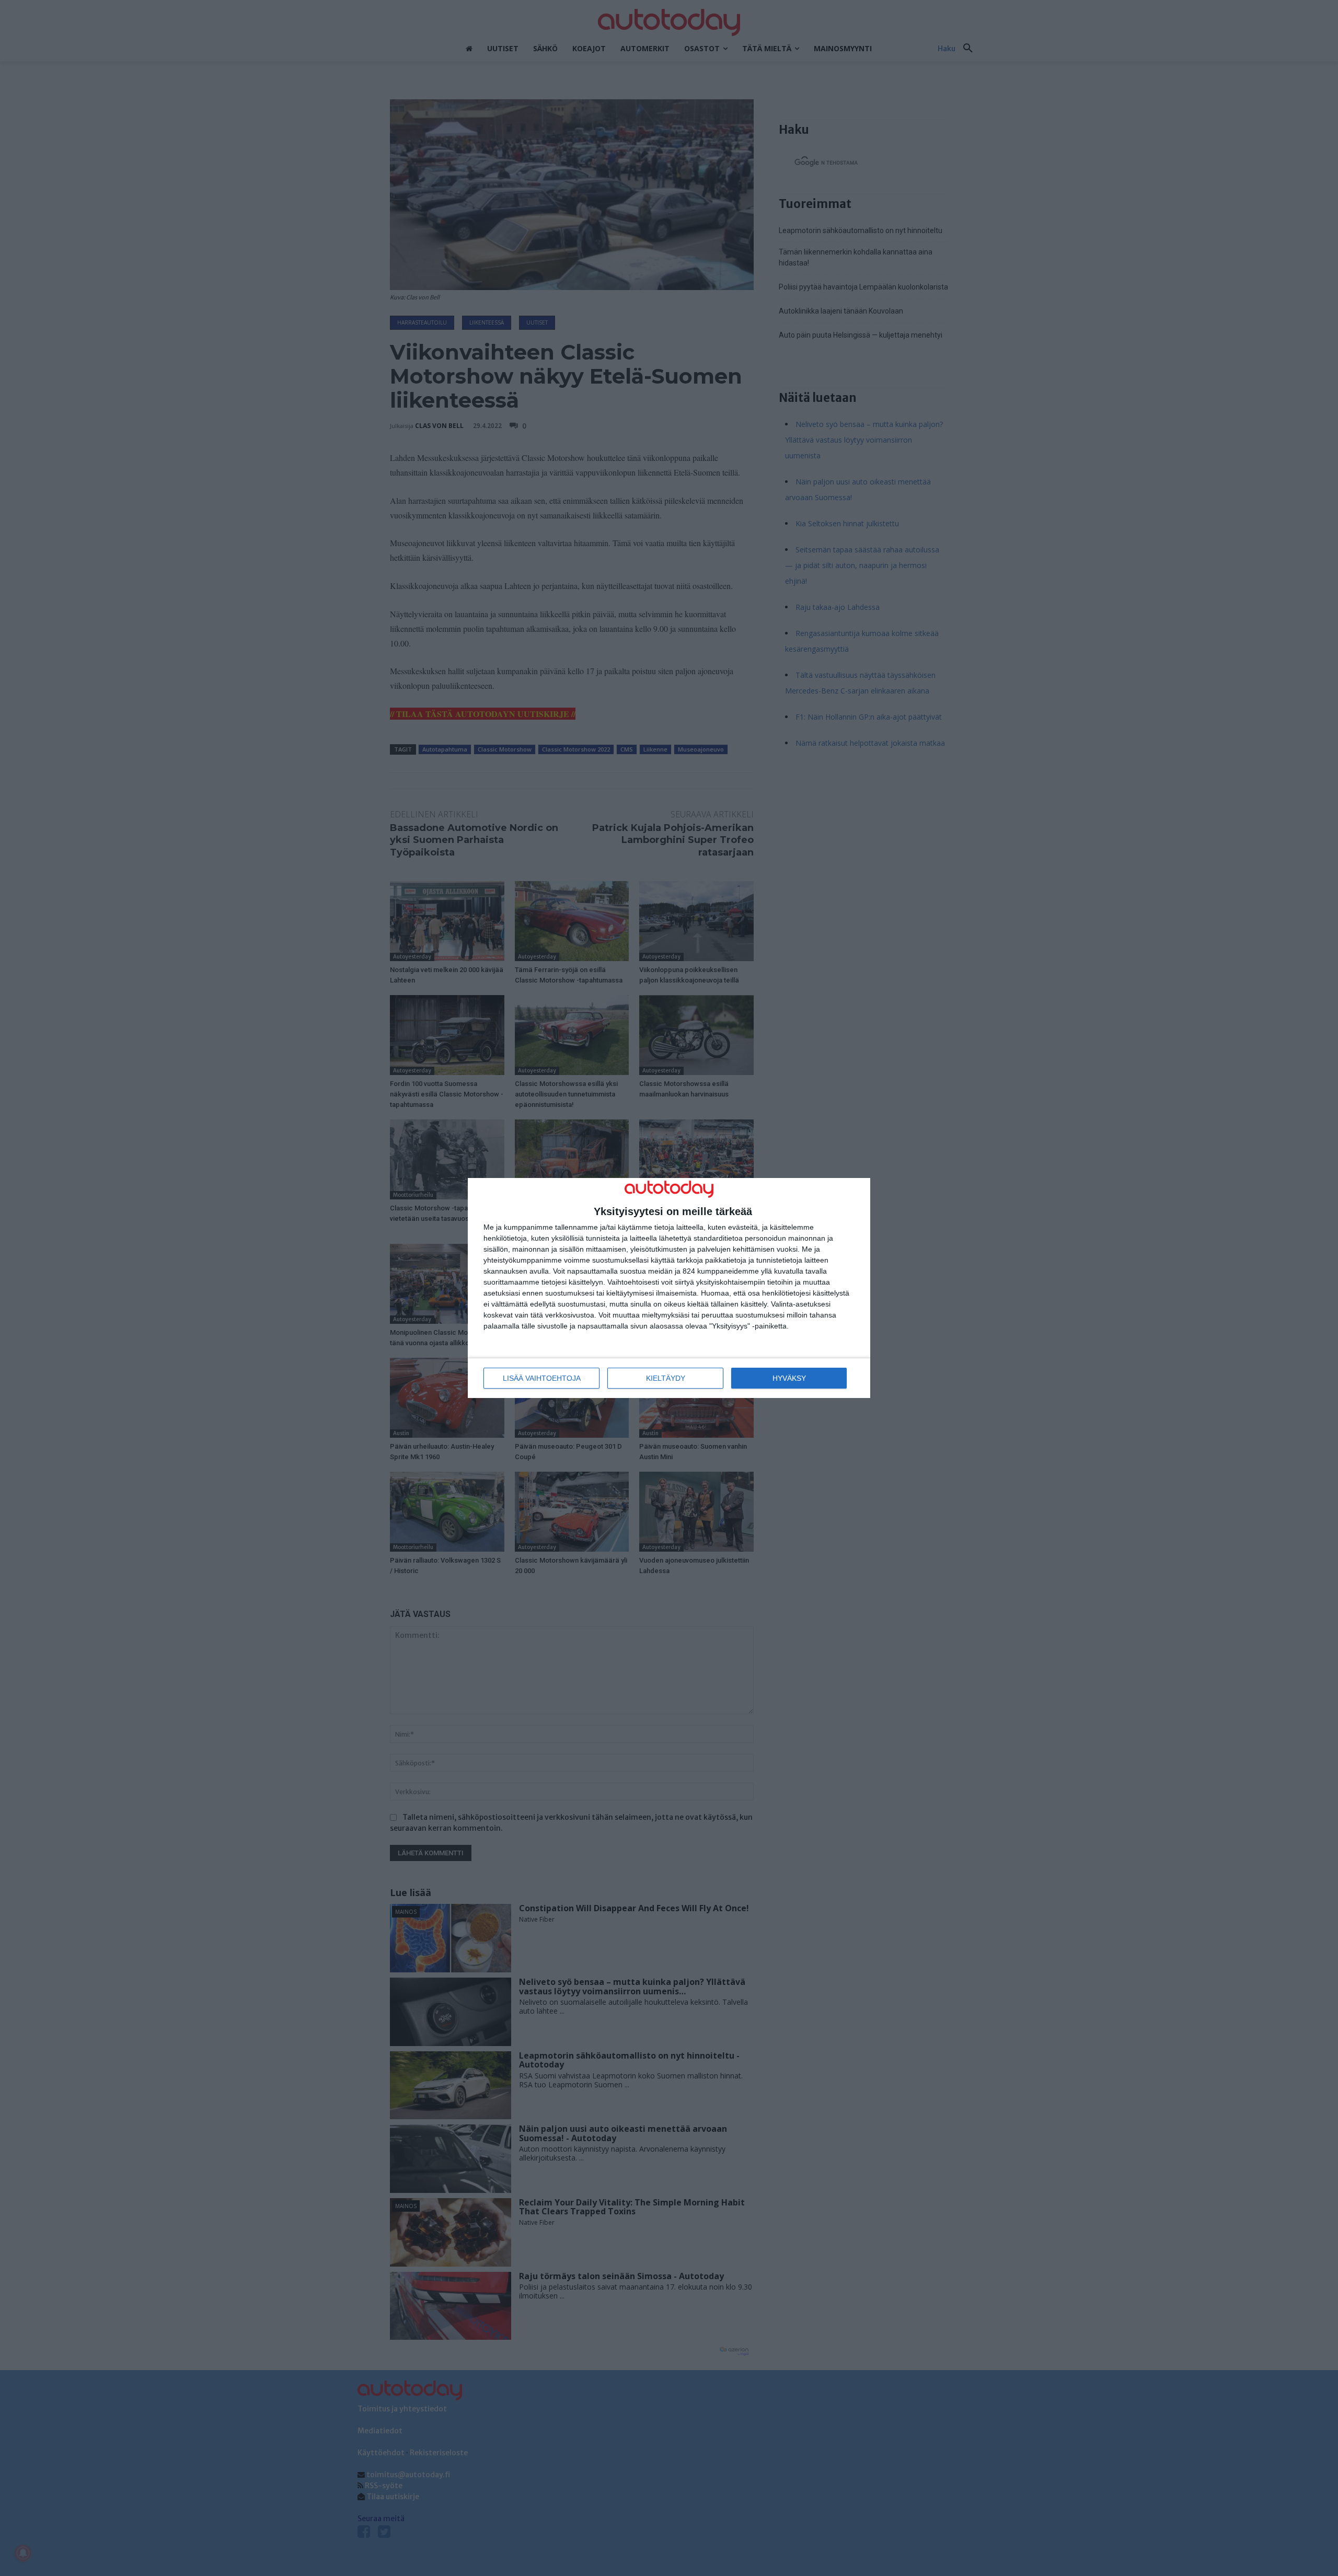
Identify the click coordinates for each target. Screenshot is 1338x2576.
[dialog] (669, 1288)
